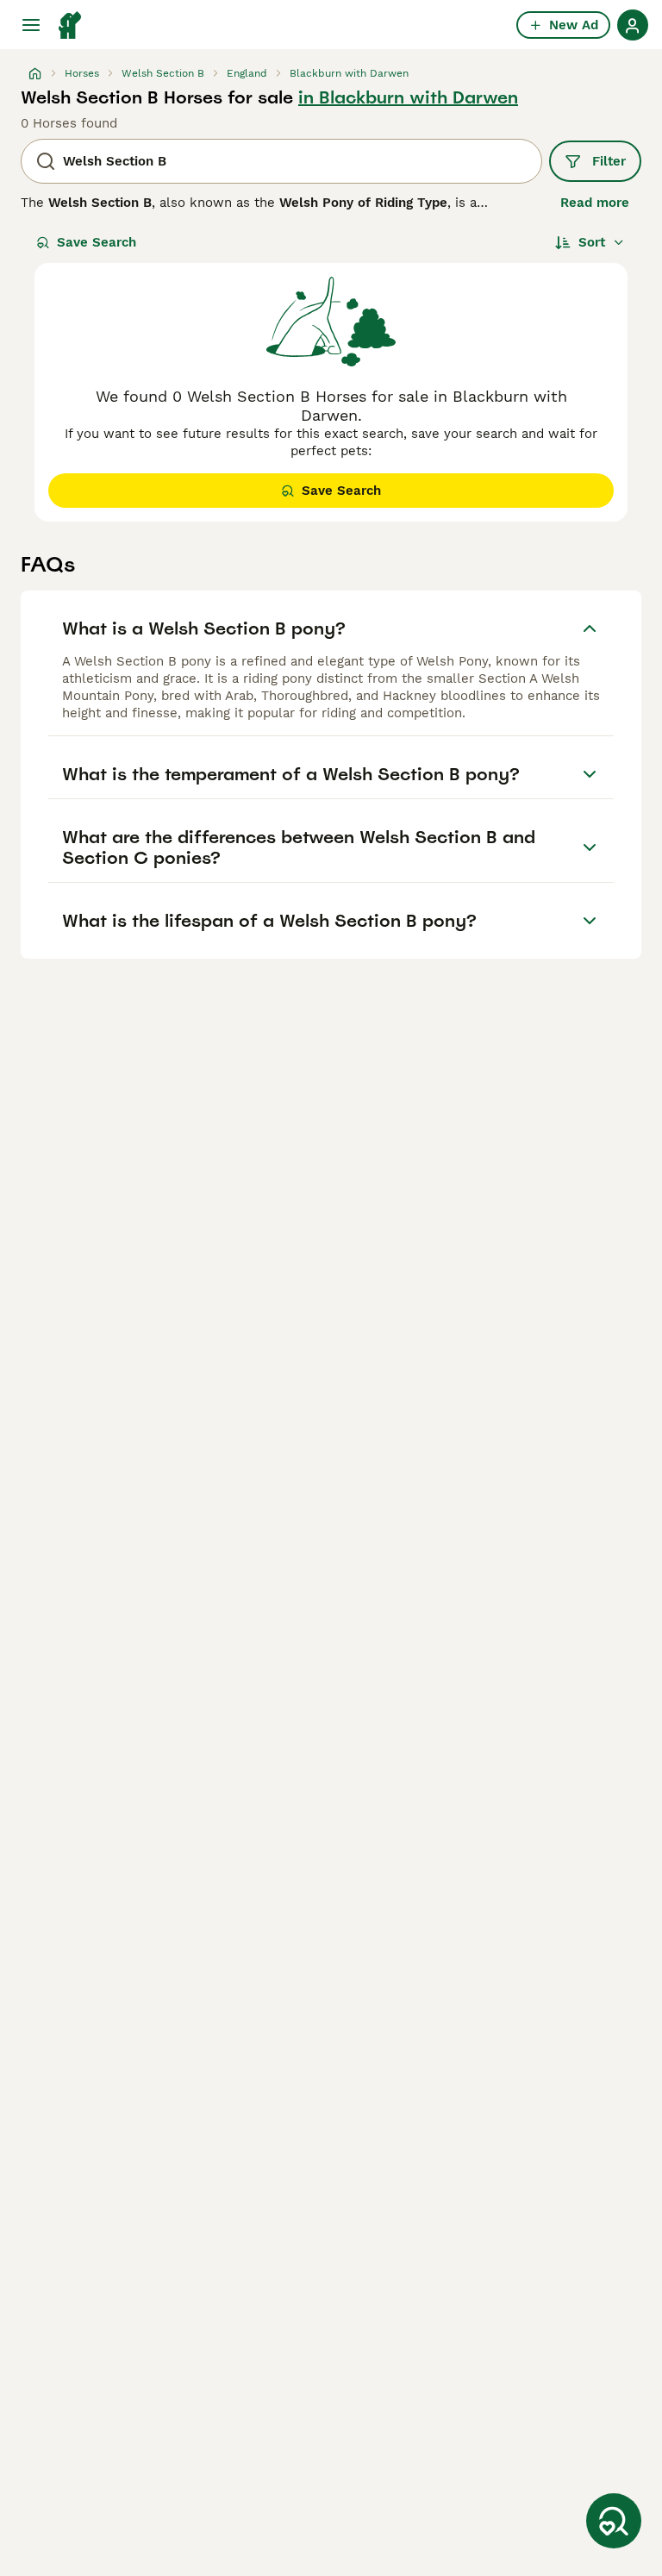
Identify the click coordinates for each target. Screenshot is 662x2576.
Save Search (97, 242)
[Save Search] (614, 2521)
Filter (609, 161)
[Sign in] (633, 25)
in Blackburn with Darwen (408, 97)
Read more (595, 203)
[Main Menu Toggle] (31, 25)
